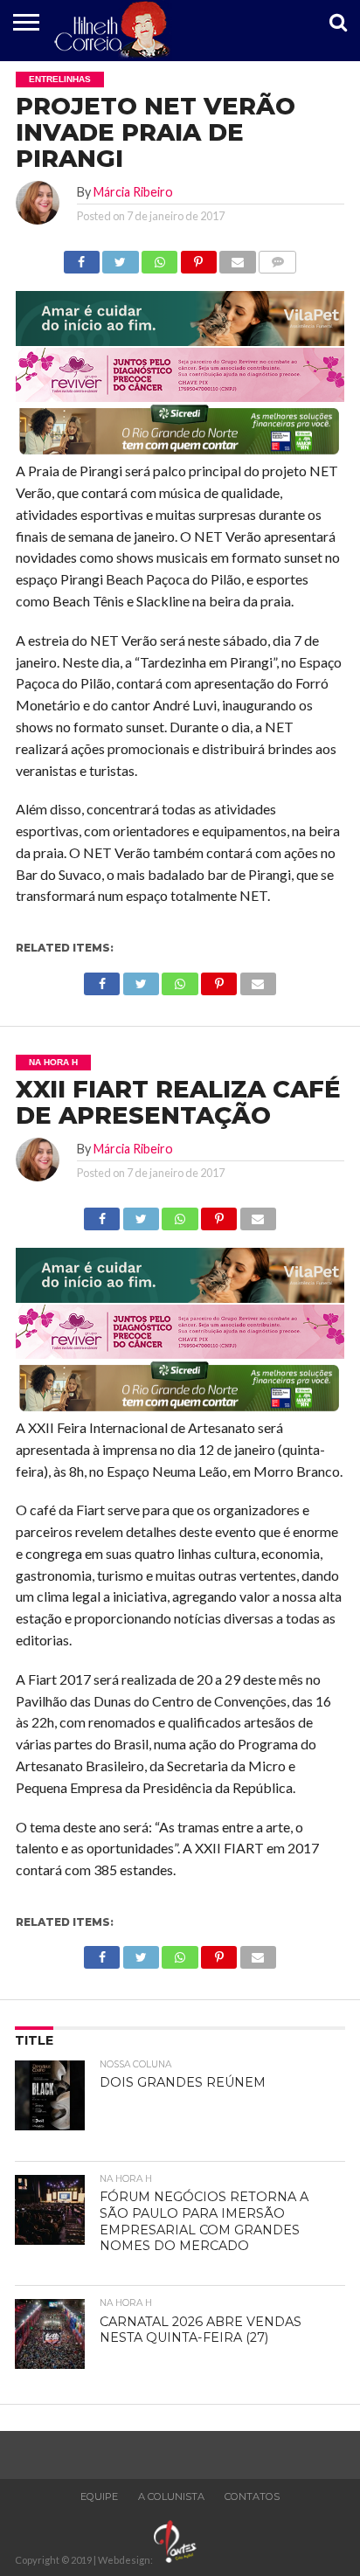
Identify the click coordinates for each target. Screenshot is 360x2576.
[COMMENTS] (278, 257)
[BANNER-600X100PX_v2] (180, 396)
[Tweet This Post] (121, 257)
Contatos (252, 2496)
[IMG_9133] (180, 340)
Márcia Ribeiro (133, 192)
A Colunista (171, 2496)
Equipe (99, 2496)
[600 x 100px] (180, 453)
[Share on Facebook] (82, 257)
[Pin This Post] (198, 257)
